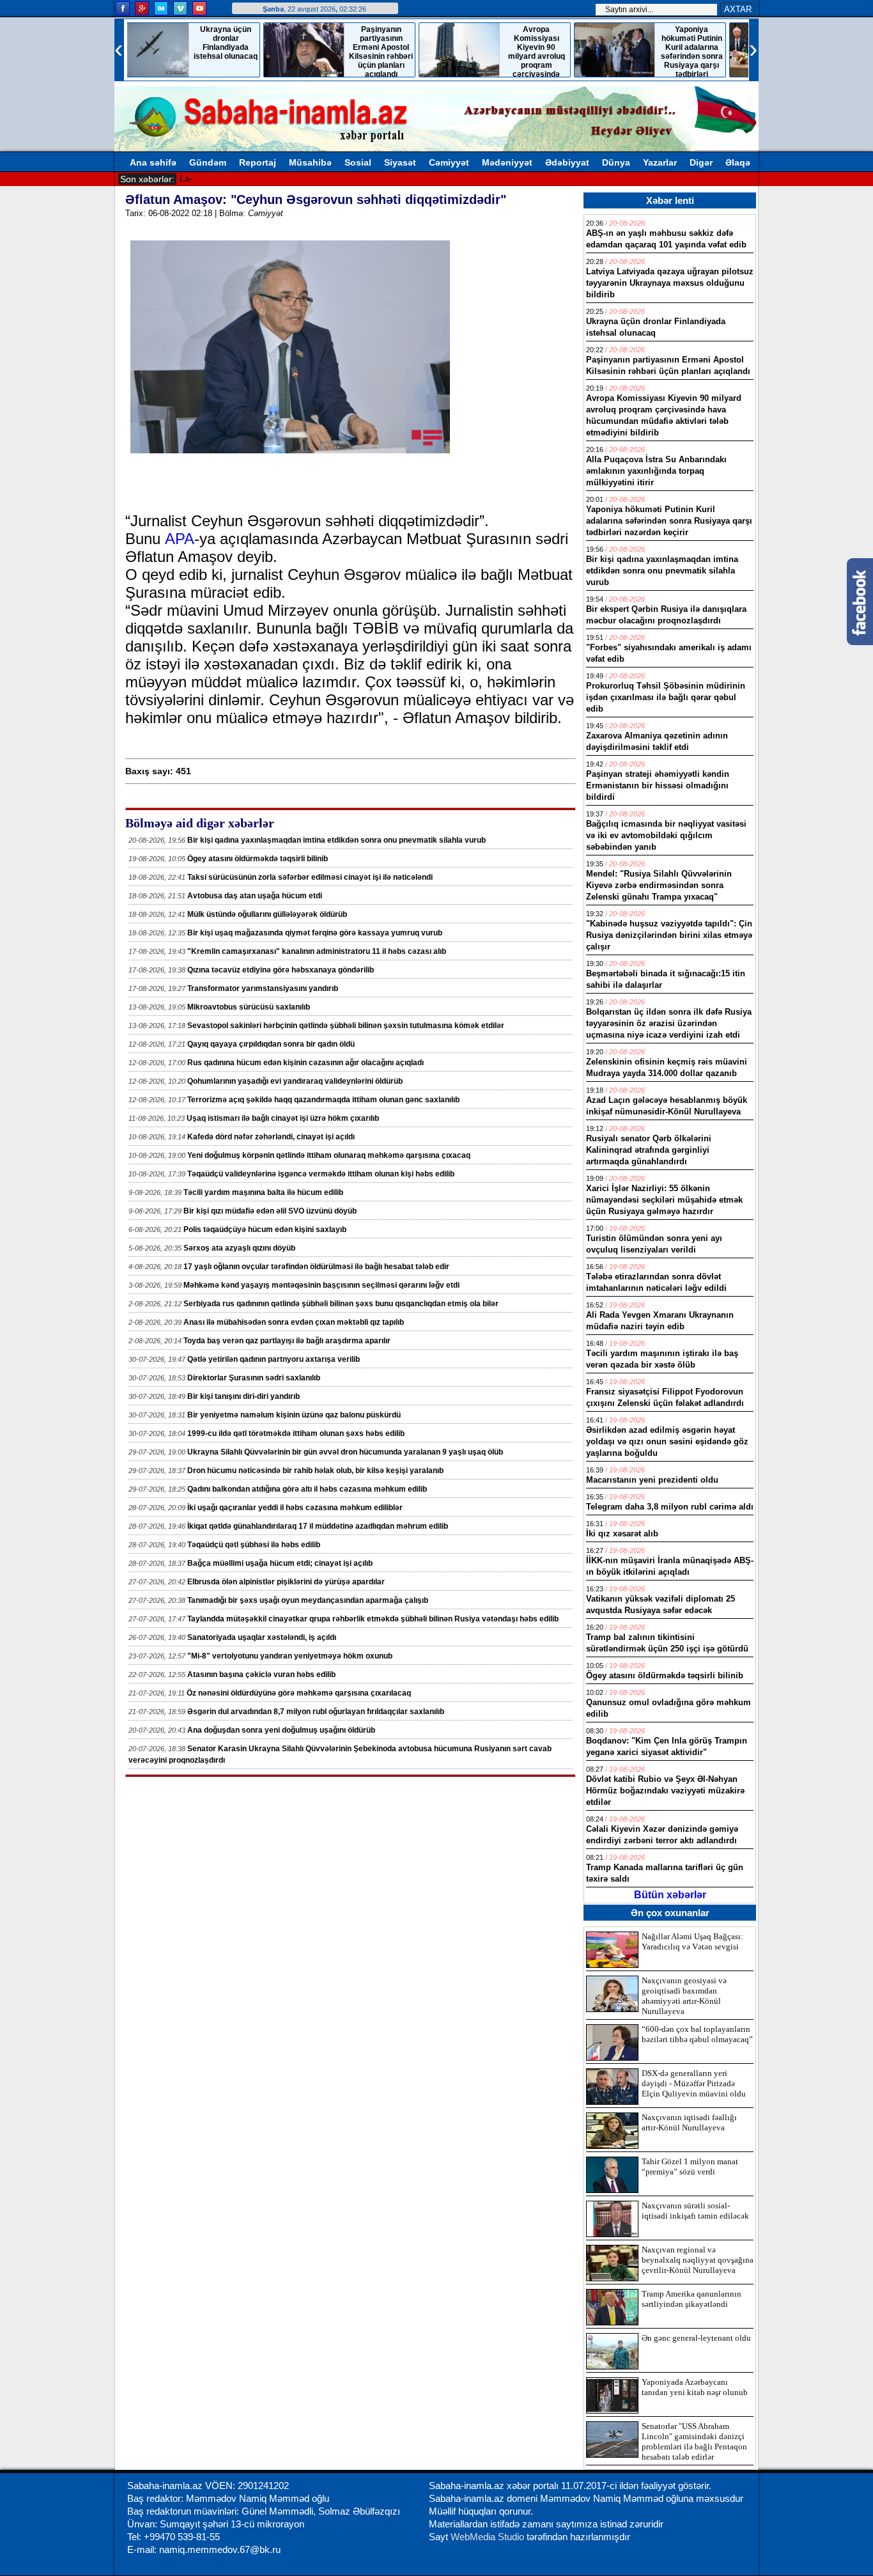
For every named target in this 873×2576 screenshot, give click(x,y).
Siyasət (400, 162)
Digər (701, 162)
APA (180, 539)
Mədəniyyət (507, 162)
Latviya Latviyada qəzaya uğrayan (250, 178)
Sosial (358, 162)
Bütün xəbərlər (670, 1895)
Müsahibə (310, 162)
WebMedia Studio (489, 2537)
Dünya (616, 162)
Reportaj (258, 162)
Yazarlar (660, 162)
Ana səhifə (153, 162)
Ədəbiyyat (567, 162)
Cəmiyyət (449, 162)
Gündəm (208, 162)
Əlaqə (738, 162)
